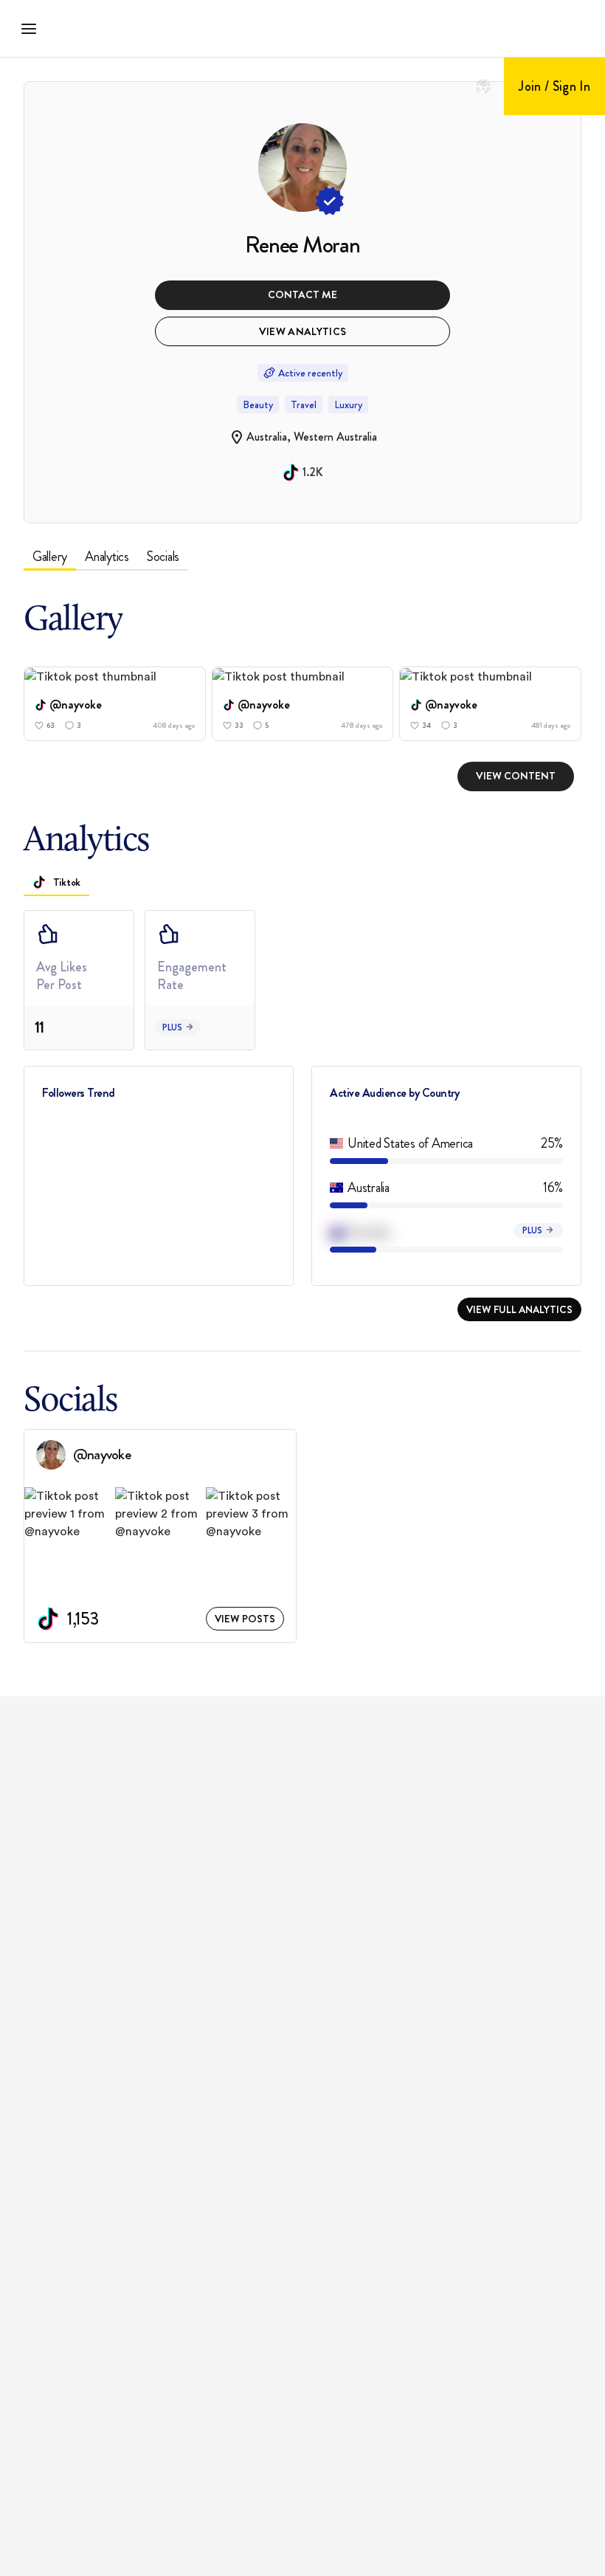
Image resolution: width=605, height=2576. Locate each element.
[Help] (483, 86)
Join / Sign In (554, 86)
